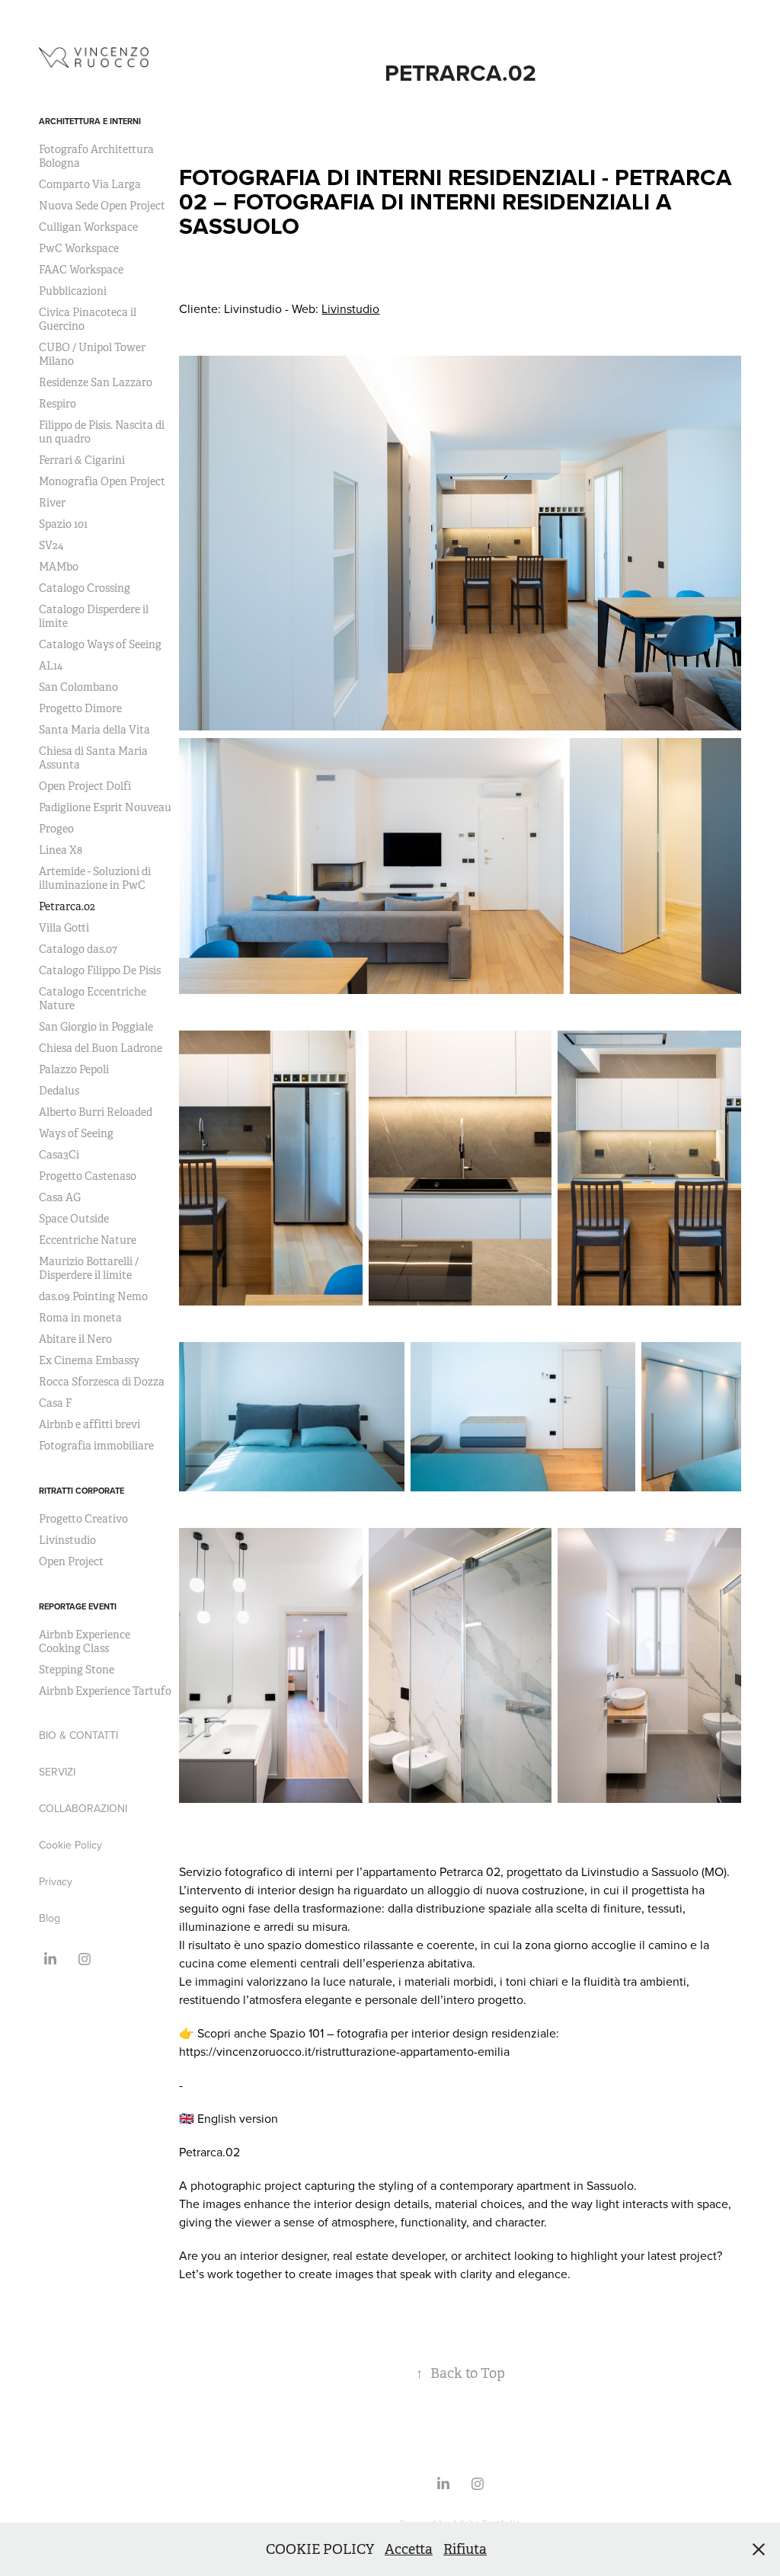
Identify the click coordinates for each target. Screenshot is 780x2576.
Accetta (409, 2549)
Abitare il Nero (75, 1339)
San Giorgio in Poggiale (96, 1027)
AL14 (51, 666)
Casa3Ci (59, 1155)
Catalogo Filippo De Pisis (100, 970)
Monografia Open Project (102, 481)
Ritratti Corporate (82, 1491)
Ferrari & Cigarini (82, 460)
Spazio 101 (63, 524)
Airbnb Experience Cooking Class (85, 1641)
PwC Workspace (79, 248)
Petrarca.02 (67, 906)
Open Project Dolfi (85, 786)
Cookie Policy (70, 1845)
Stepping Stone (77, 1670)
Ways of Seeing (76, 1133)
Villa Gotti (64, 928)
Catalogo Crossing (85, 588)
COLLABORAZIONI (83, 1808)
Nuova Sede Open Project (102, 206)
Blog (50, 1918)
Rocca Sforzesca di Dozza (102, 1382)
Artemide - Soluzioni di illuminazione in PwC (95, 878)
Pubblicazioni (73, 291)
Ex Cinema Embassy (89, 1360)
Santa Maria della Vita (94, 730)
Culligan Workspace (88, 227)
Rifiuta (465, 2549)
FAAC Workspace (81, 270)
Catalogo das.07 (78, 949)
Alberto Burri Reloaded (96, 1112)
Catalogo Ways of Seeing (100, 644)
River (52, 503)
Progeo (56, 829)
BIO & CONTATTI (78, 1735)
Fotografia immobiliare (96, 1446)
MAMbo (59, 567)
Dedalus (59, 1091)
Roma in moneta (80, 1318)
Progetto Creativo (83, 1519)
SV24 (51, 545)
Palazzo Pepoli (74, 1069)
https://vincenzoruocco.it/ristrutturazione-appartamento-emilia (344, 2051)
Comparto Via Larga (90, 184)
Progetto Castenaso (88, 1176)
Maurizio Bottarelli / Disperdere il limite (89, 1268)
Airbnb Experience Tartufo (105, 1691)
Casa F (55, 1403)
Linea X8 (61, 850)
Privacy (56, 1881)
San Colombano (78, 687)
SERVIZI (57, 1772)
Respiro (58, 404)
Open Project (71, 1561)
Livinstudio (67, 1540)
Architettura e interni (90, 121)
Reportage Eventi (78, 1606)
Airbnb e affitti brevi (90, 1424)
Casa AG (60, 1197)
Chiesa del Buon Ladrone (101, 1048)
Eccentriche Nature (88, 1240)
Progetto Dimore (80, 708)
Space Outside (74, 1219)
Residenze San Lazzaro (96, 382)
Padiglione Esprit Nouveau (105, 807)
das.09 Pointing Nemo (93, 1296)
